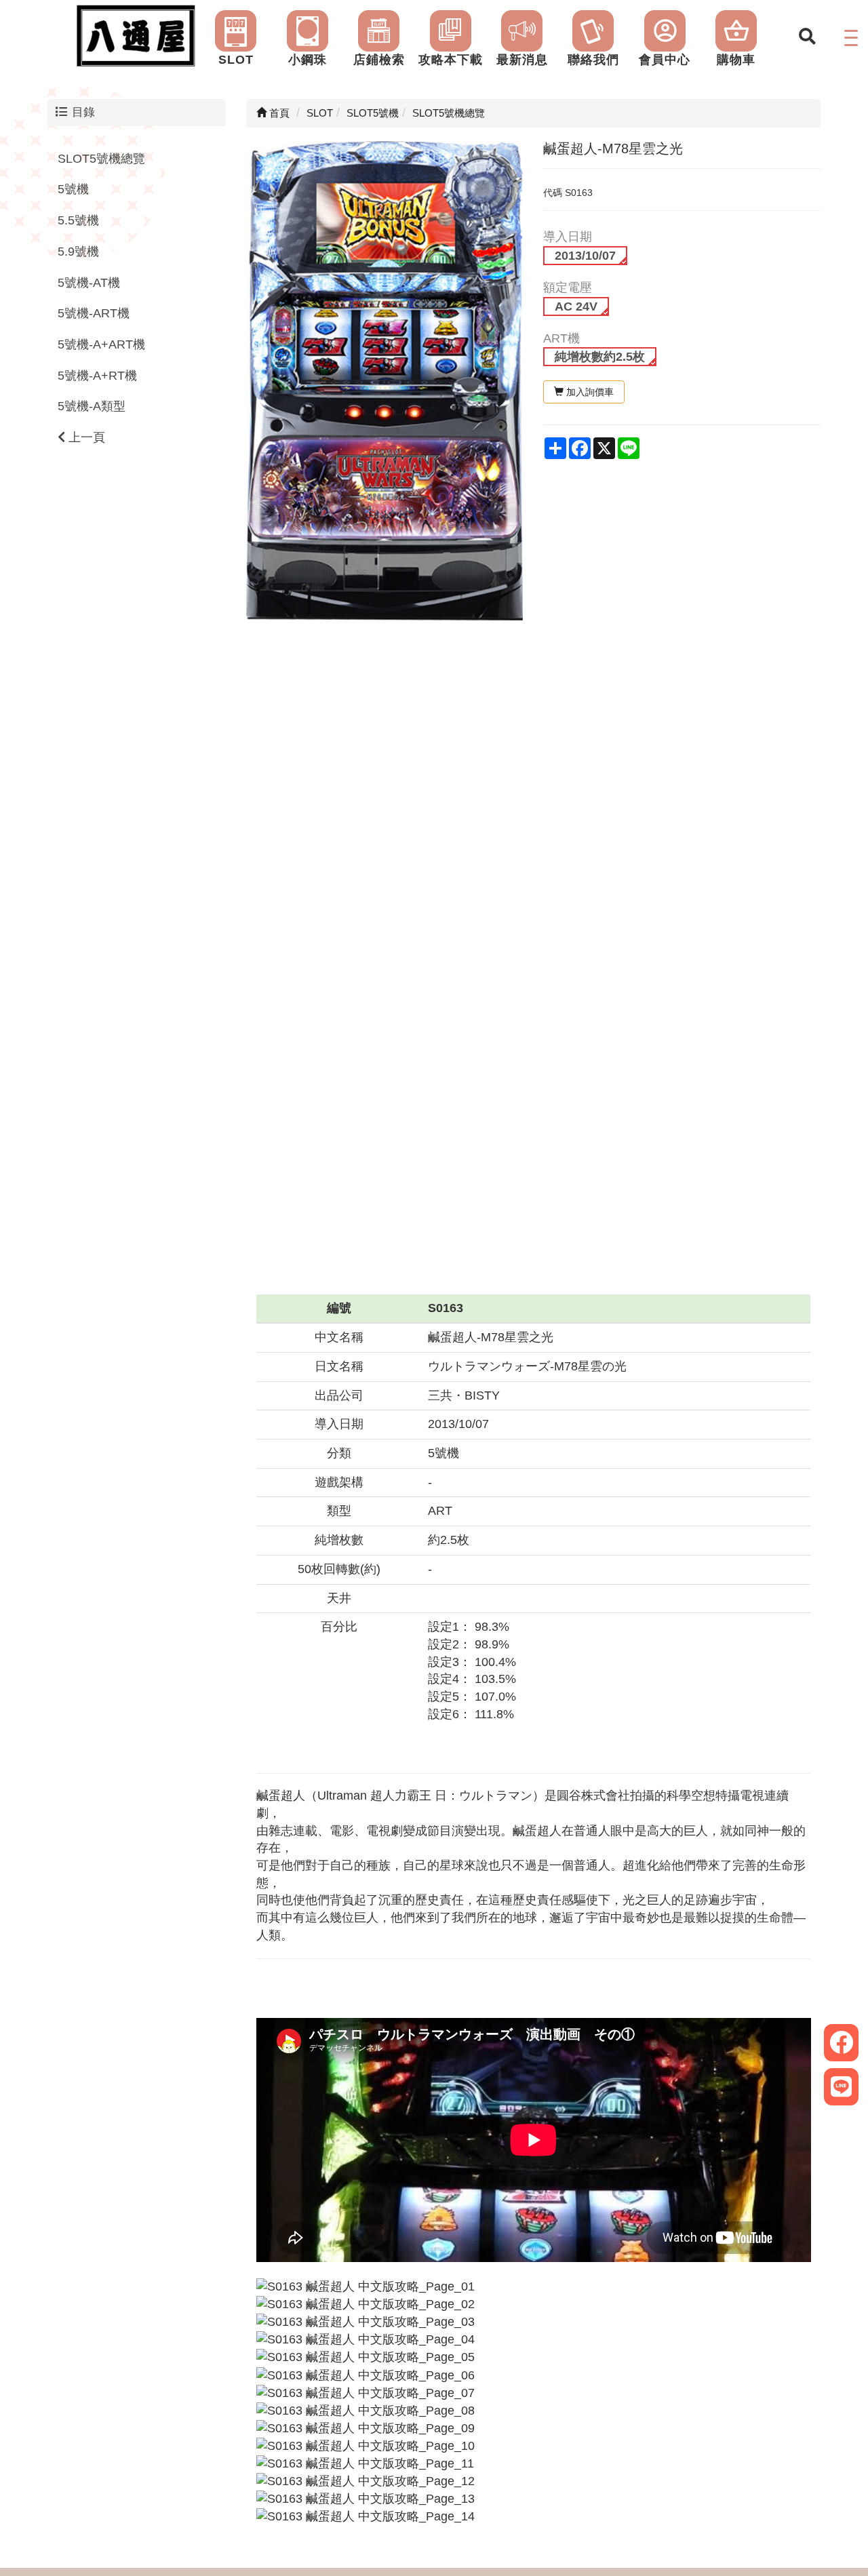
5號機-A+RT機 (97, 375)
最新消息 (522, 60)
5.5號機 (78, 220)
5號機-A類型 (92, 406)
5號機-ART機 (94, 313)
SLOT (236, 60)
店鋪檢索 (379, 60)
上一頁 (85, 437)
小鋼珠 (308, 60)
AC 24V (576, 306)
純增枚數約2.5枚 (600, 357)
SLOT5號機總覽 (101, 158)
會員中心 (665, 60)
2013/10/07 (585, 256)
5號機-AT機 (89, 282)
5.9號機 (78, 252)
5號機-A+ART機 (101, 344)
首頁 (278, 113)
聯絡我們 (593, 60)
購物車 (736, 60)
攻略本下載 (451, 60)
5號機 (73, 189)
